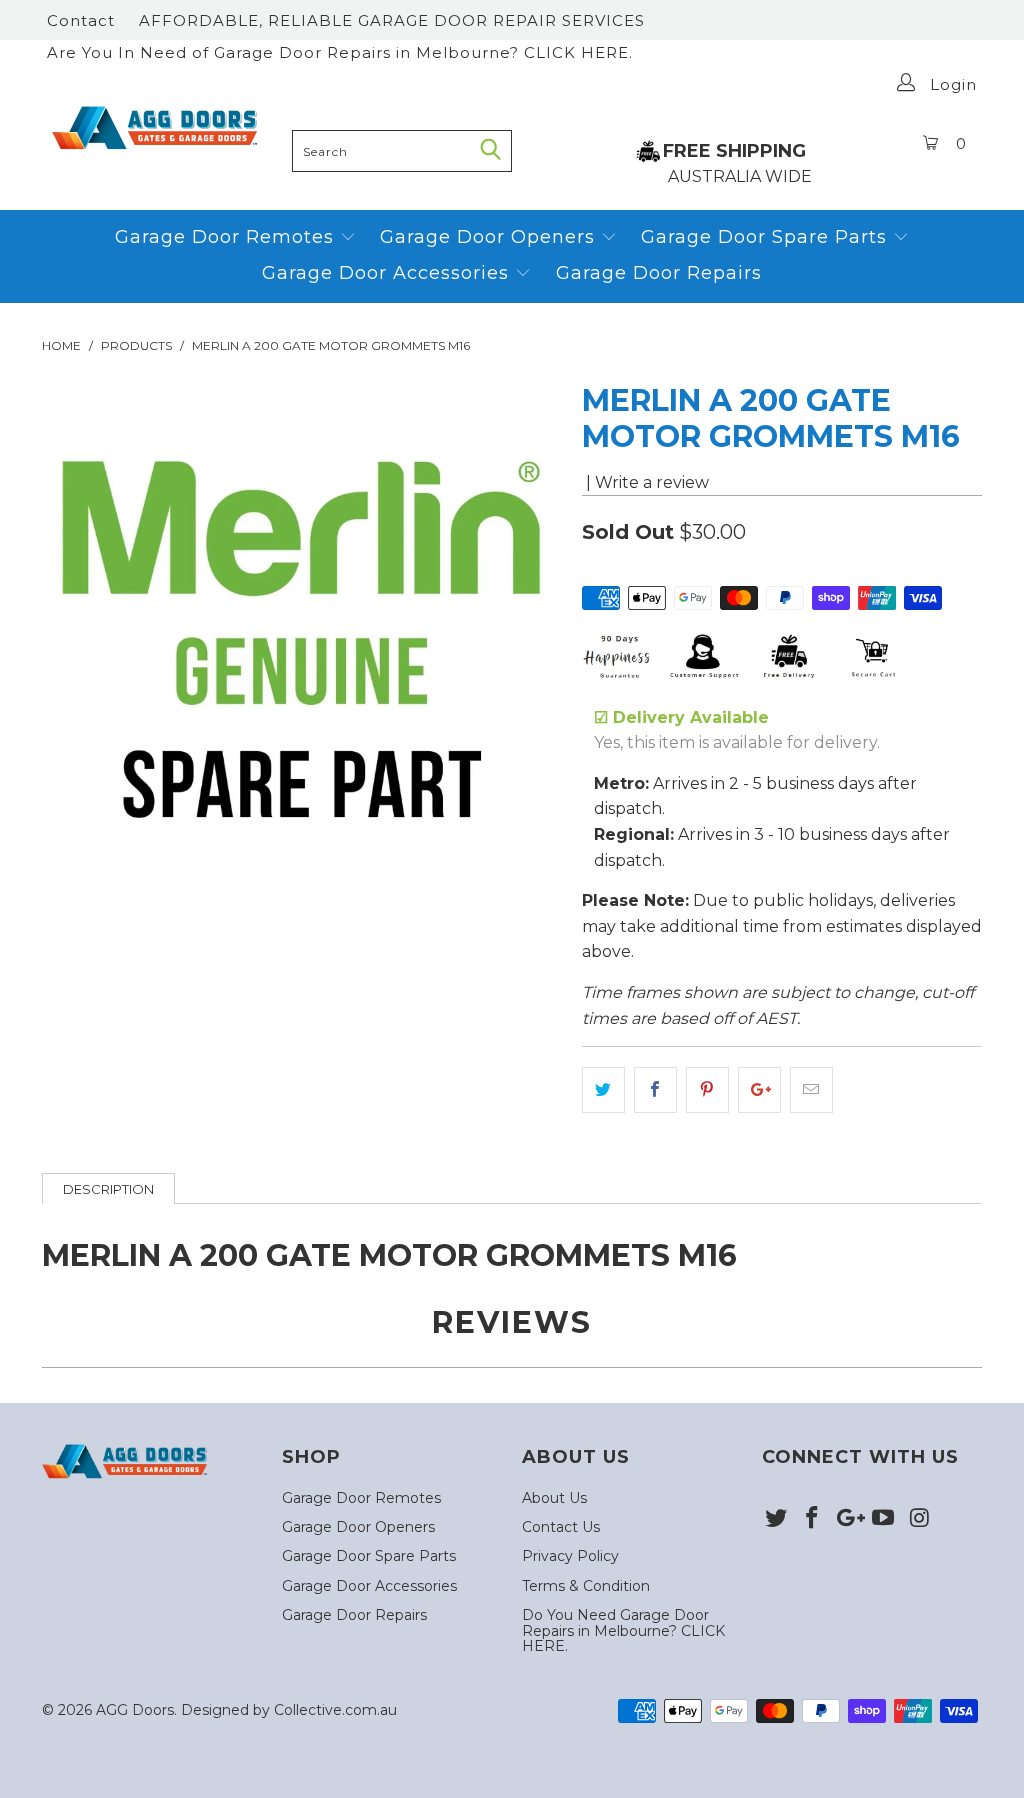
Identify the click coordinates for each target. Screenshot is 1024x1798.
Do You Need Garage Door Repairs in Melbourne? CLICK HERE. (623, 1630)
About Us (554, 1498)
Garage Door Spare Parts (767, 237)
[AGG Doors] (162, 128)
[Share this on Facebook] (655, 1090)
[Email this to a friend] (811, 1090)
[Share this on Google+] (759, 1090)
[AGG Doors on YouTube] (884, 1519)
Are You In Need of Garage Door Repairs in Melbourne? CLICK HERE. (340, 52)
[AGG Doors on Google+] (848, 1519)
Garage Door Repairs (659, 273)
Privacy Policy (570, 1556)
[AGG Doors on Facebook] (813, 1519)
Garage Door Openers (490, 237)
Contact (81, 20)
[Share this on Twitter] (603, 1090)
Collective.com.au (335, 1710)
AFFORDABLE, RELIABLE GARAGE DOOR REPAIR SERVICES (392, 20)
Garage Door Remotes (227, 237)
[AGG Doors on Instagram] (920, 1519)
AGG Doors (135, 1710)
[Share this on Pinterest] (707, 1090)
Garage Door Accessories (385, 273)
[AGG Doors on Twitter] (777, 1519)
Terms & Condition (586, 1586)
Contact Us (561, 1527)
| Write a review (645, 482)
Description (108, 1189)
